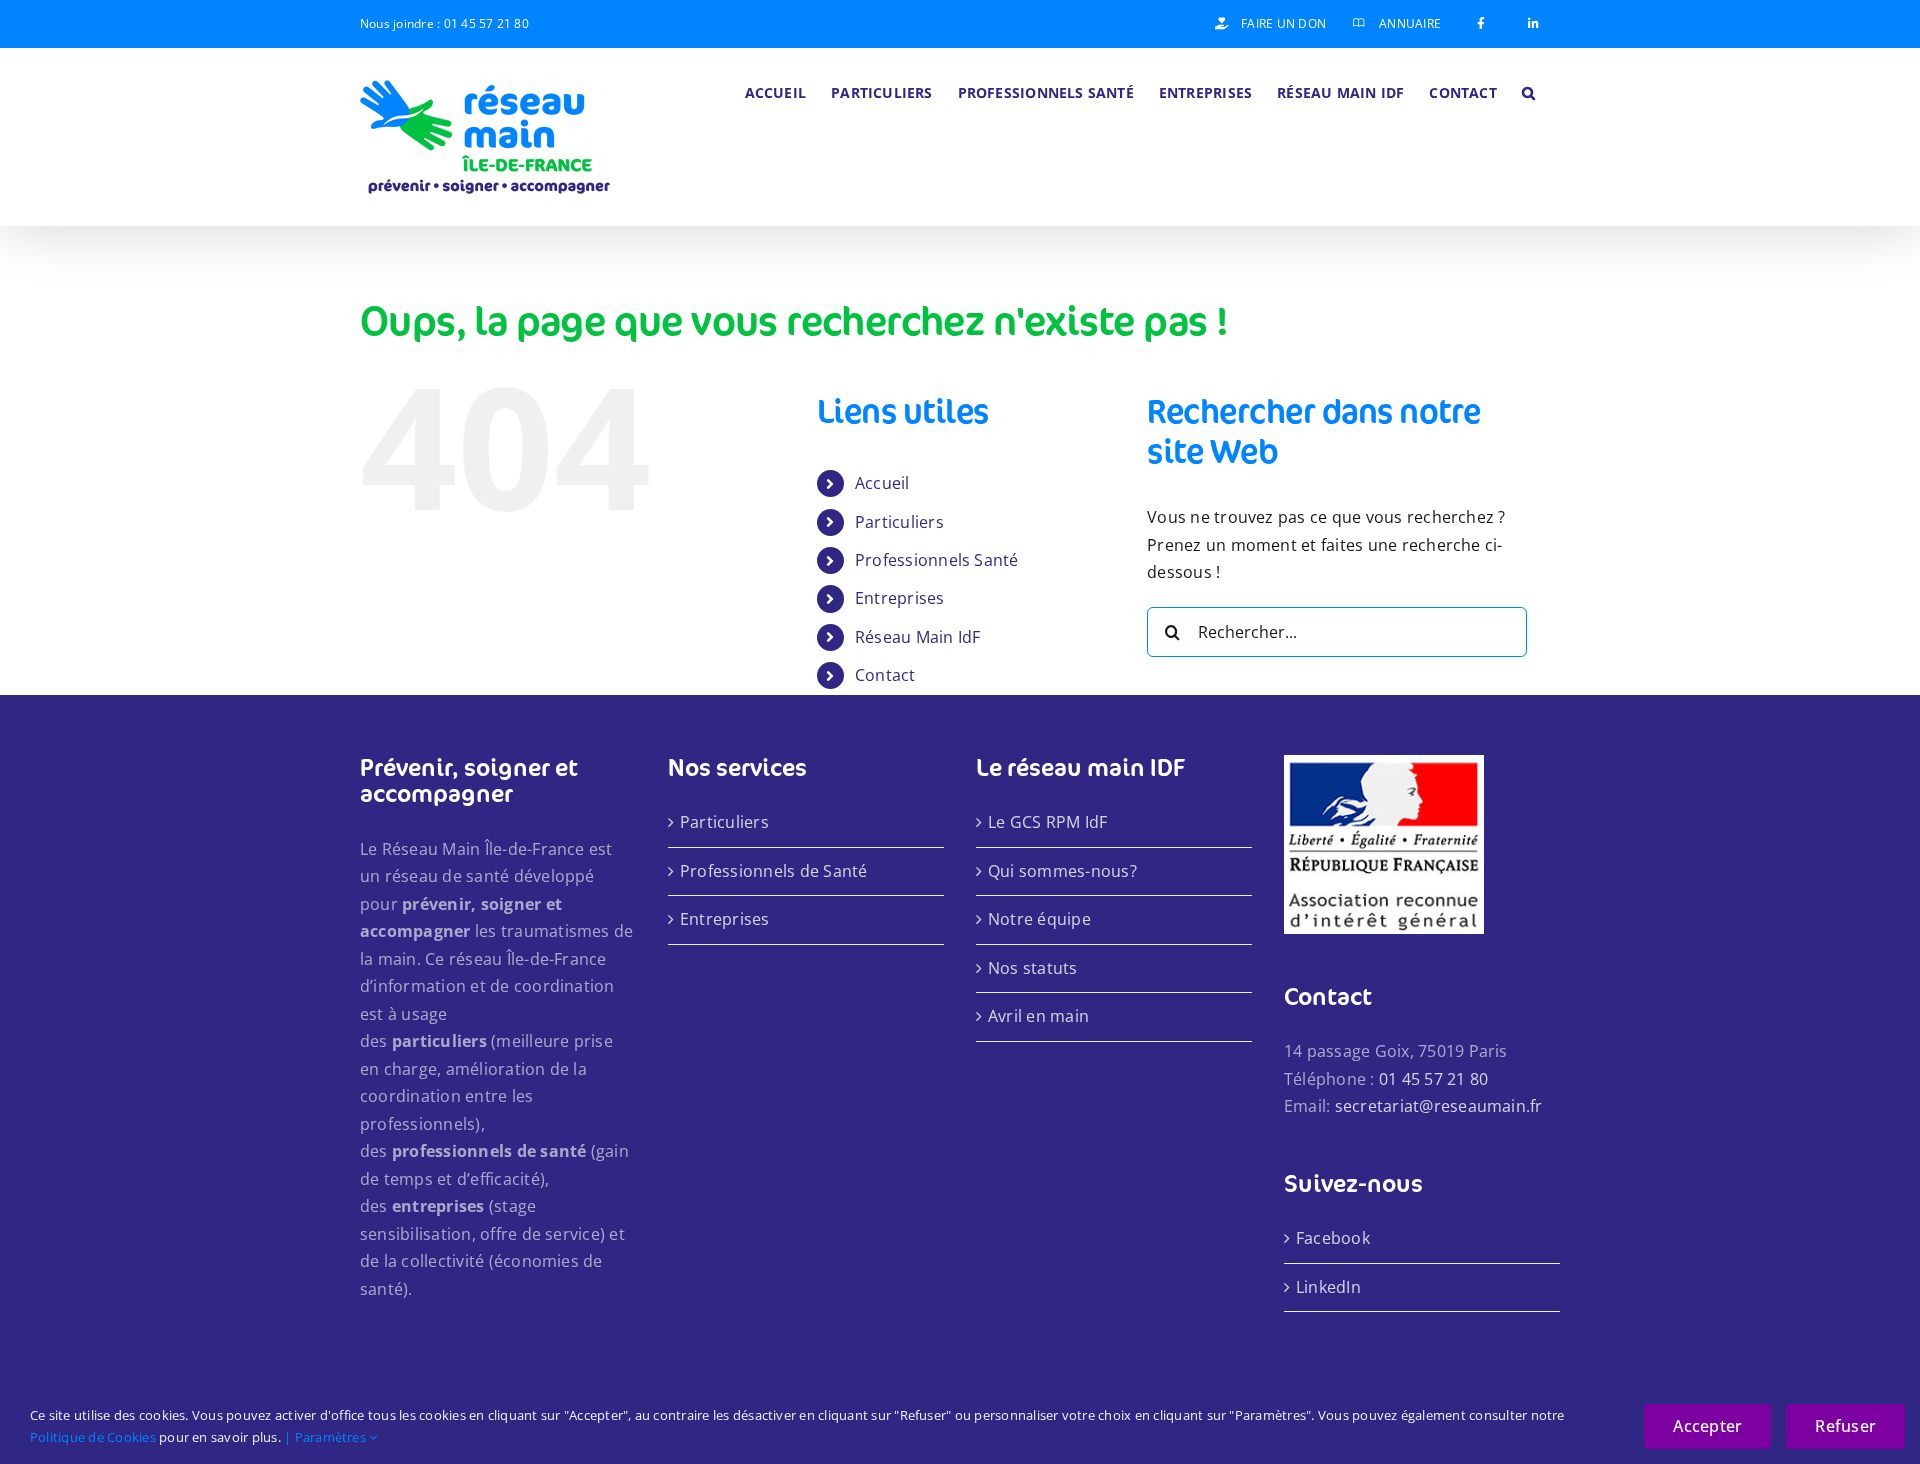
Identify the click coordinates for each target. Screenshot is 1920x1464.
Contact (885, 675)
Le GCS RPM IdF (1047, 822)
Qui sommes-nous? (1062, 871)
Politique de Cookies (93, 1437)
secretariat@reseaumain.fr (1439, 1106)
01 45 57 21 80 (486, 23)
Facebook (1333, 1238)
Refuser (1845, 1426)
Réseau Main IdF (918, 637)
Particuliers (899, 522)
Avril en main (1038, 1016)
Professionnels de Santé (774, 871)
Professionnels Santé (937, 560)
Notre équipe (1039, 919)
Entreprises (900, 598)
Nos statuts (1033, 968)
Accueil (882, 483)
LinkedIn (1328, 1287)
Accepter (1707, 1426)
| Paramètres (326, 1437)
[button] (1528, 91)
